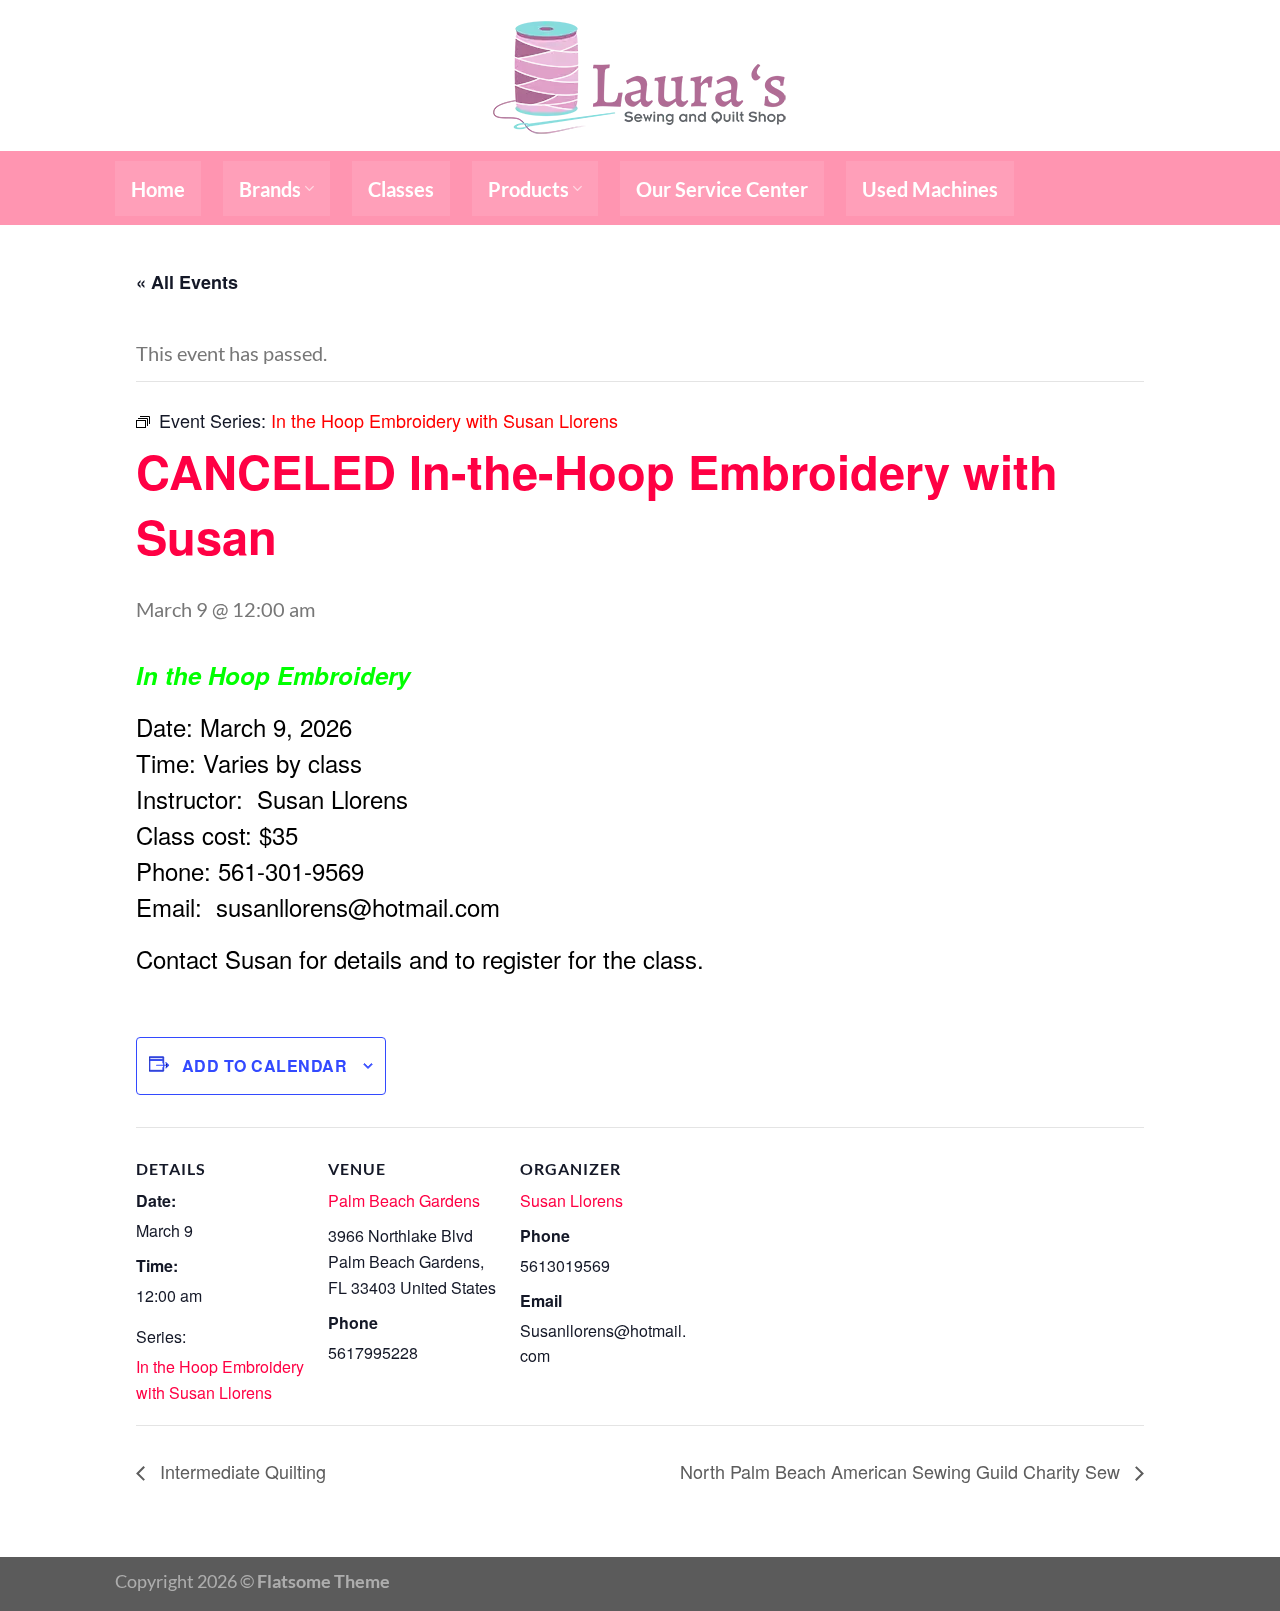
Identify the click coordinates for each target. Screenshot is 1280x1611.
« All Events (187, 282)
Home (158, 189)
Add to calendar (264, 1065)
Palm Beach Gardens (404, 1200)
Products (528, 189)
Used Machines (930, 189)
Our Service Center (722, 189)
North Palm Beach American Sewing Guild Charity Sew (902, 1471)
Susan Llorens (571, 1200)
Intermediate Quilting (240, 1471)
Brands (270, 189)
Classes (401, 189)
